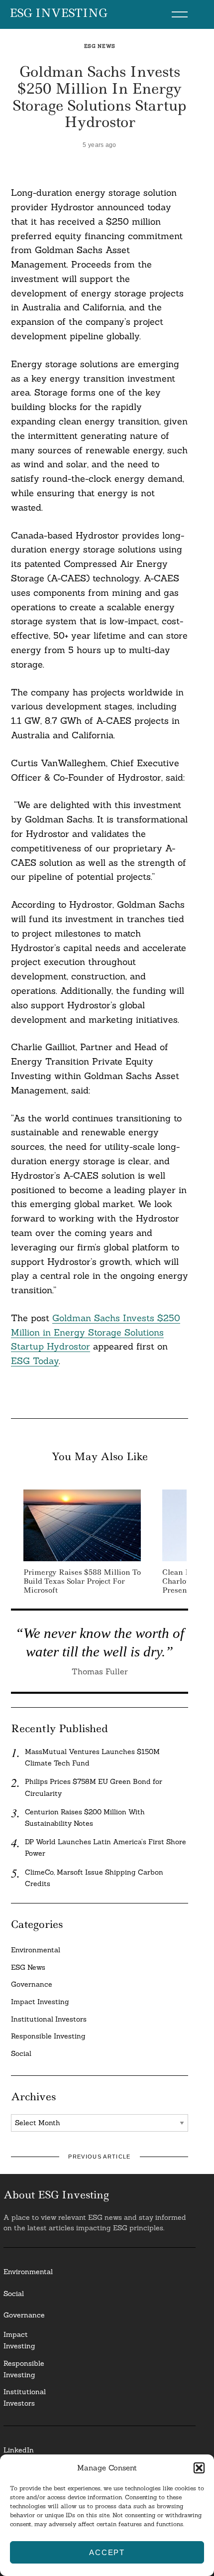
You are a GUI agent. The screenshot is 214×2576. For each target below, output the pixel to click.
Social (21, 2053)
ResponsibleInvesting (24, 2369)
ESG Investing (58, 13)
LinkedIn (19, 2450)
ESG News (100, 46)
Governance (32, 1984)
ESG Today (35, 1361)
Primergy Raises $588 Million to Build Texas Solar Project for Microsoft (82, 1581)
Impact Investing (40, 2002)
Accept (107, 2552)
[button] (199, 2468)
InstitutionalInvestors (25, 2397)
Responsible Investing (48, 2036)
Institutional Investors (49, 2019)
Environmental (36, 1950)
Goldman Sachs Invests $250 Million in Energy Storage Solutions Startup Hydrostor (96, 1332)
